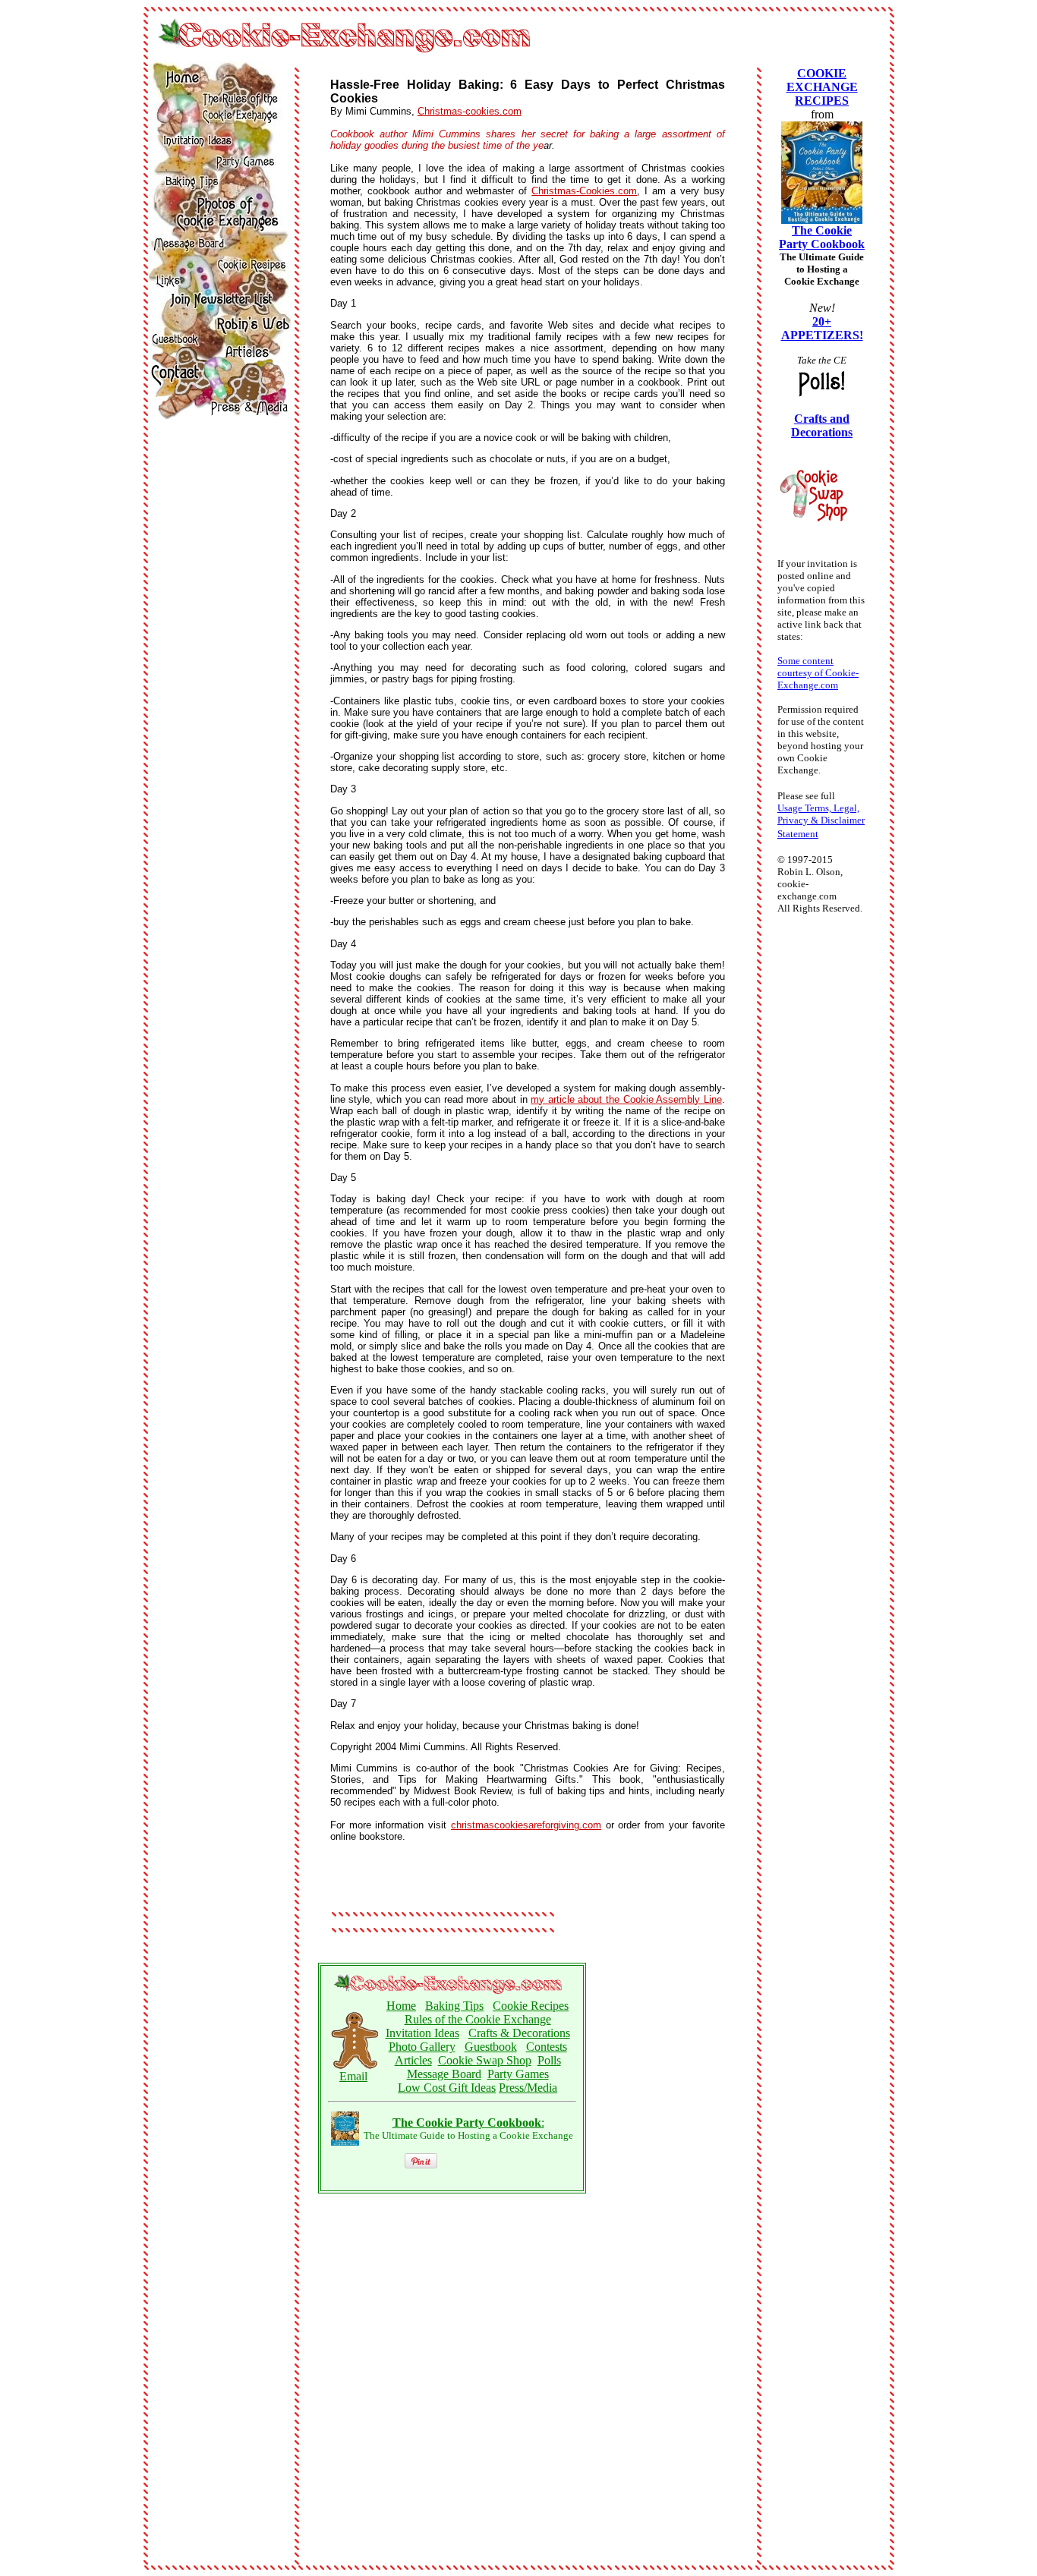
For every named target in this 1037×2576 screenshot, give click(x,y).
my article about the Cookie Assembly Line (626, 1099)
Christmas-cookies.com (470, 111)
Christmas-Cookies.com (584, 191)
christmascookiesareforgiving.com (526, 1825)
